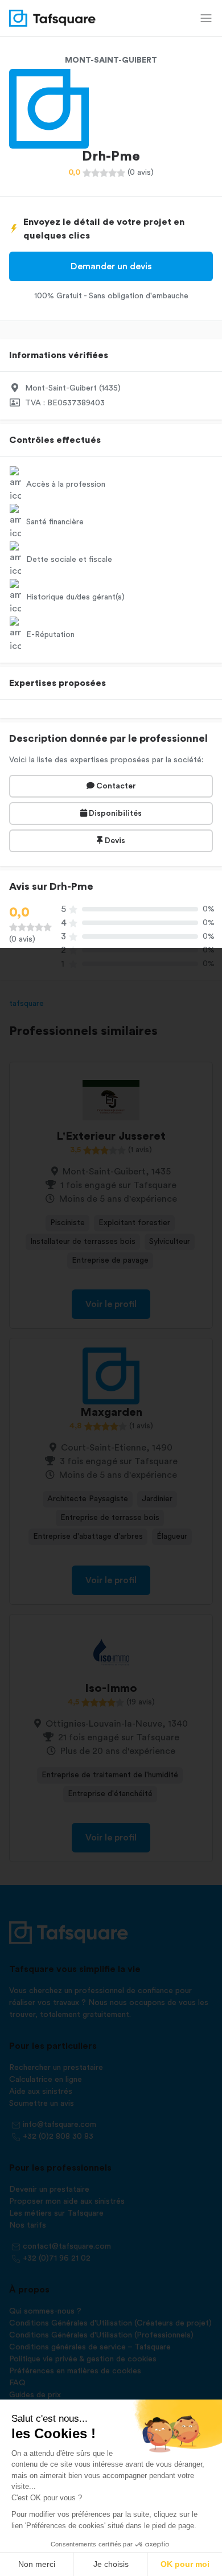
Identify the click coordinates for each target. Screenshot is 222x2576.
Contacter (115, 786)
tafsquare (26, 1004)
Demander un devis (111, 266)
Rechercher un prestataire (56, 2068)
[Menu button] (206, 18)
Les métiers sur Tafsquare (56, 2213)
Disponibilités (114, 814)
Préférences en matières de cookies (75, 2371)
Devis (114, 841)
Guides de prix (35, 2395)
